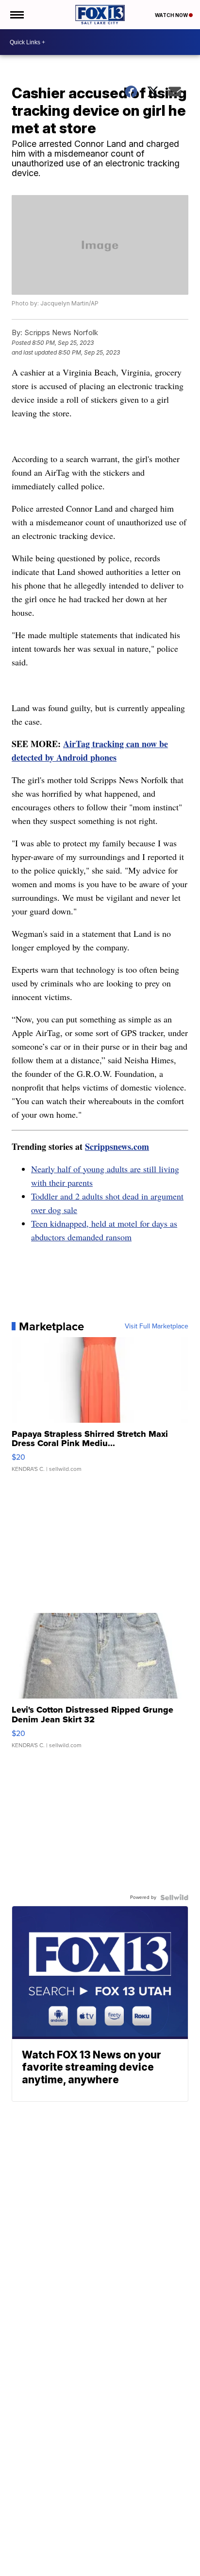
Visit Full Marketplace (157, 1326)
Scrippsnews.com (117, 1146)
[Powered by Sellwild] (174, 1897)
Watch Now (172, 15)
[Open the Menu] (16, 15)
